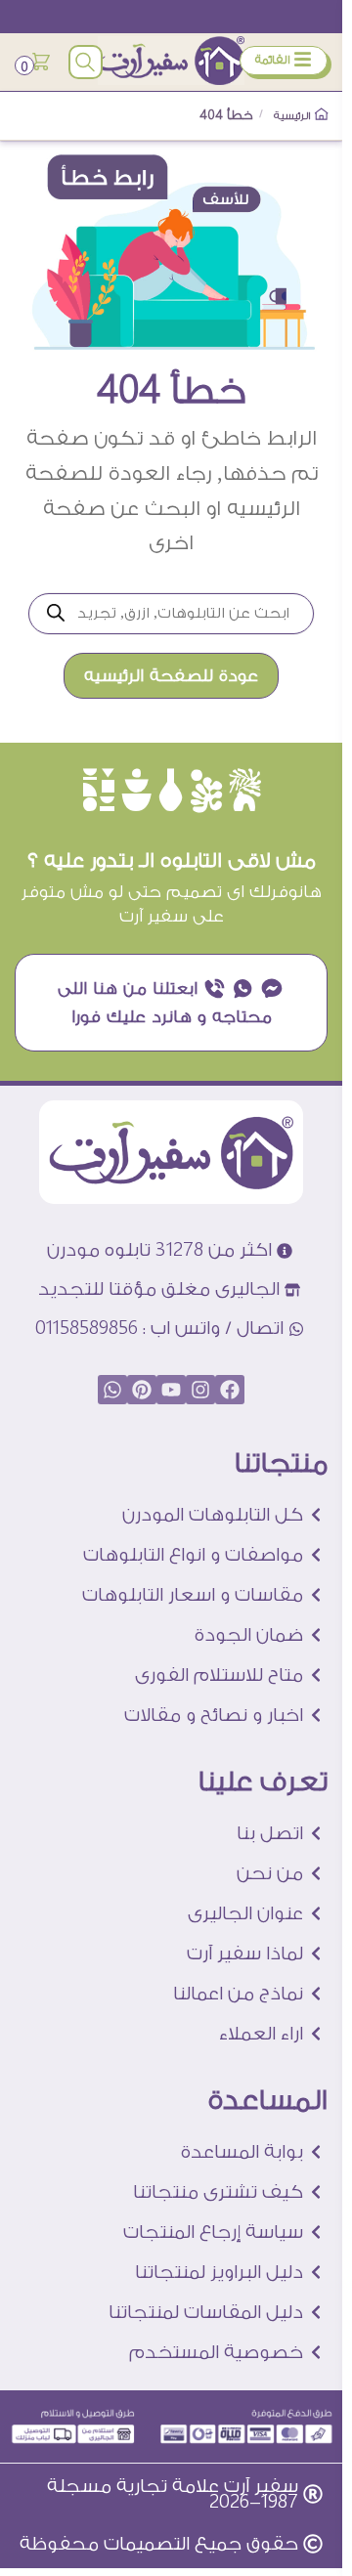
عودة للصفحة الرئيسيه (171, 676)
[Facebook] (230, 1390)
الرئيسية (293, 116)
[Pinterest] (142, 1390)
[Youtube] (171, 1390)
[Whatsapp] (112, 1390)
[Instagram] (200, 1390)
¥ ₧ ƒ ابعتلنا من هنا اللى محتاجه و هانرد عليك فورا (171, 1003)
